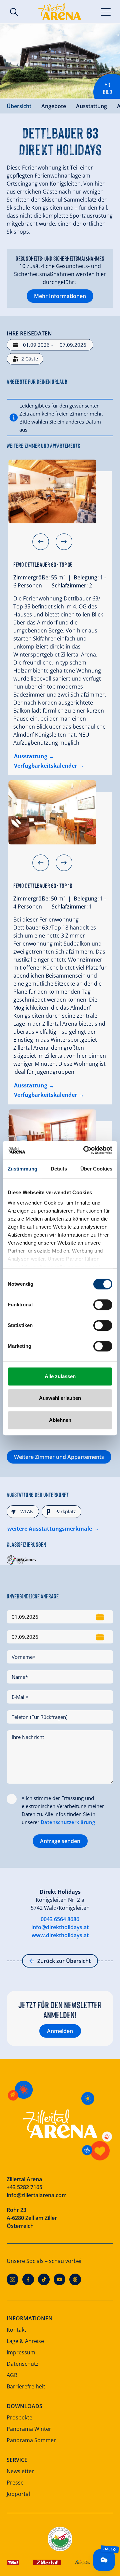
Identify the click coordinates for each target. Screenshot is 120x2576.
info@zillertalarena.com (37, 2195)
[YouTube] (59, 2279)
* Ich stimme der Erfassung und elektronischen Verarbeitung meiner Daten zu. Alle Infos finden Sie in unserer (63, 1810)
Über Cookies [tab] (96, 1169)
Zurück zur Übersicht (64, 1961)
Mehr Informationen (60, 296)
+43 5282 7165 (24, 2187)
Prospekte (19, 2417)
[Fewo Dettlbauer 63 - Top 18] (52, 812)
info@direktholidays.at (60, 1927)
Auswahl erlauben (60, 1398)
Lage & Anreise (25, 2341)
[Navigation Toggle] (106, 12)
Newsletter (20, 2471)
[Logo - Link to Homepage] (60, 12)
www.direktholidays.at (60, 1935)
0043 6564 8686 (60, 1919)
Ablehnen (60, 1420)
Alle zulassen (60, 1376)
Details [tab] (59, 1169)
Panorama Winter (29, 2429)
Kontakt (16, 2330)
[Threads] (75, 2279)
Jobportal (18, 2494)
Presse (15, 2483)
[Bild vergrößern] (60, 61)
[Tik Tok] (44, 2279)
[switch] (103, 1305)
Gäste (30, 359)
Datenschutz (23, 2364)
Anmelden (60, 2031)
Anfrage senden (60, 1841)
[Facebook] (28, 2279)
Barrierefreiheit (26, 2386)
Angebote (54, 106)
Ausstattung (91, 106)
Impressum (21, 2352)
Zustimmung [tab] (22, 1169)
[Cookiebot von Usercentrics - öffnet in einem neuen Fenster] (85, 1150)
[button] (41, 542)
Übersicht (19, 106)
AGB (12, 2375)
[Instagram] (12, 2279)
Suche (14, 12)
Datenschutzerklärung (68, 1822)
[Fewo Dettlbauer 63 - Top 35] (52, 492)
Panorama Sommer (31, 2440)
